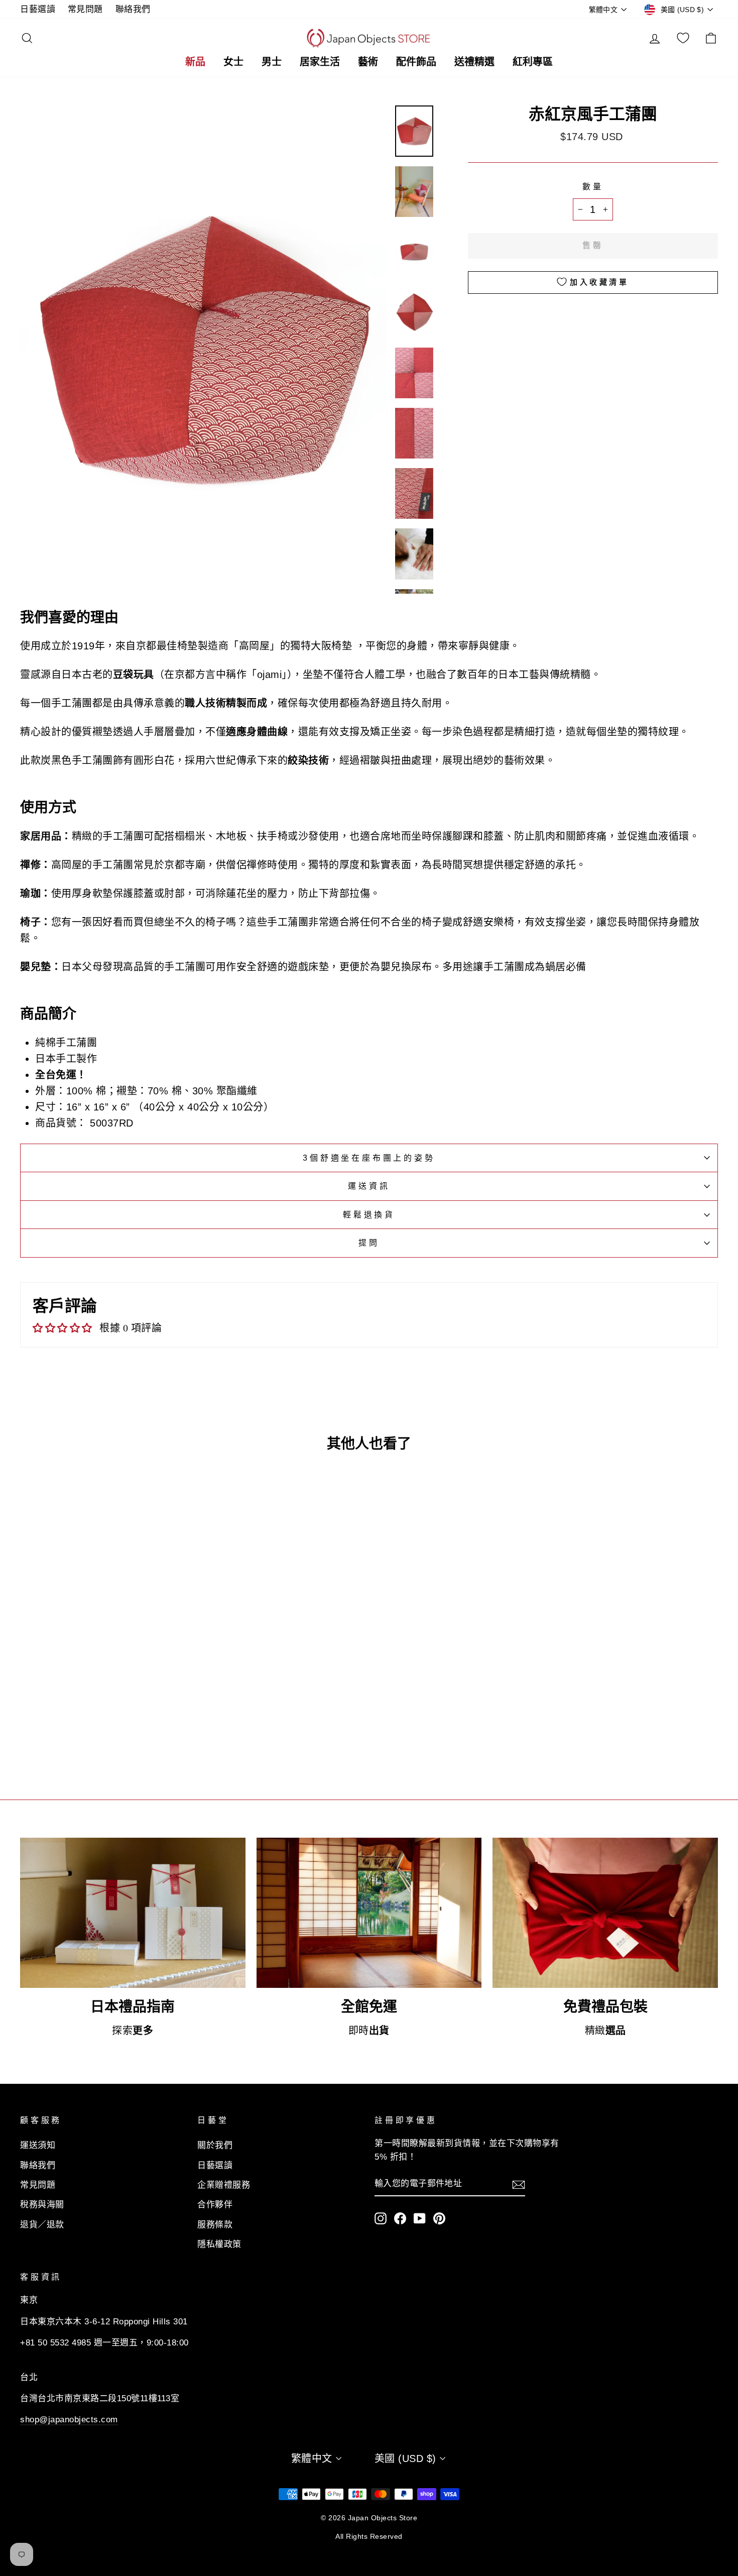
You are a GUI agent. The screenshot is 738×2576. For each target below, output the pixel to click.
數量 (593, 187)
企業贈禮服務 (224, 2185)
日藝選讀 (38, 9)
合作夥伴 (215, 2205)
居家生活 (320, 62)
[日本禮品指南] (133, 1913)
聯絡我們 (133, 9)
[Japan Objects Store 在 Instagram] (381, 2218)
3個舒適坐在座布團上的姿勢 (369, 1158)
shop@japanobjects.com (69, 2420)
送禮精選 (474, 62)
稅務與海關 (42, 2205)
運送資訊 (369, 1186)
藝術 (368, 62)
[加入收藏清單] (174, 1687)
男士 (272, 62)
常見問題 (85, 9)
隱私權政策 (219, 2244)
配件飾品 (416, 62)
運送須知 (38, 2145)
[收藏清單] (683, 38)
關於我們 (215, 2145)
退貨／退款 (42, 2225)
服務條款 (215, 2225)
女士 (233, 62)
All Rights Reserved (369, 2536)
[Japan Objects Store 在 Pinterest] (439, 2218)
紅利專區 (533, 62)
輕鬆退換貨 (369, 1215)
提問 (369, 1243)
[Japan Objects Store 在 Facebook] (400, 2218)
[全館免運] (369, 1913)
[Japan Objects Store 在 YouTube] (420, 2218)
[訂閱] (519, 2184)
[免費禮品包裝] (605, 1913)
